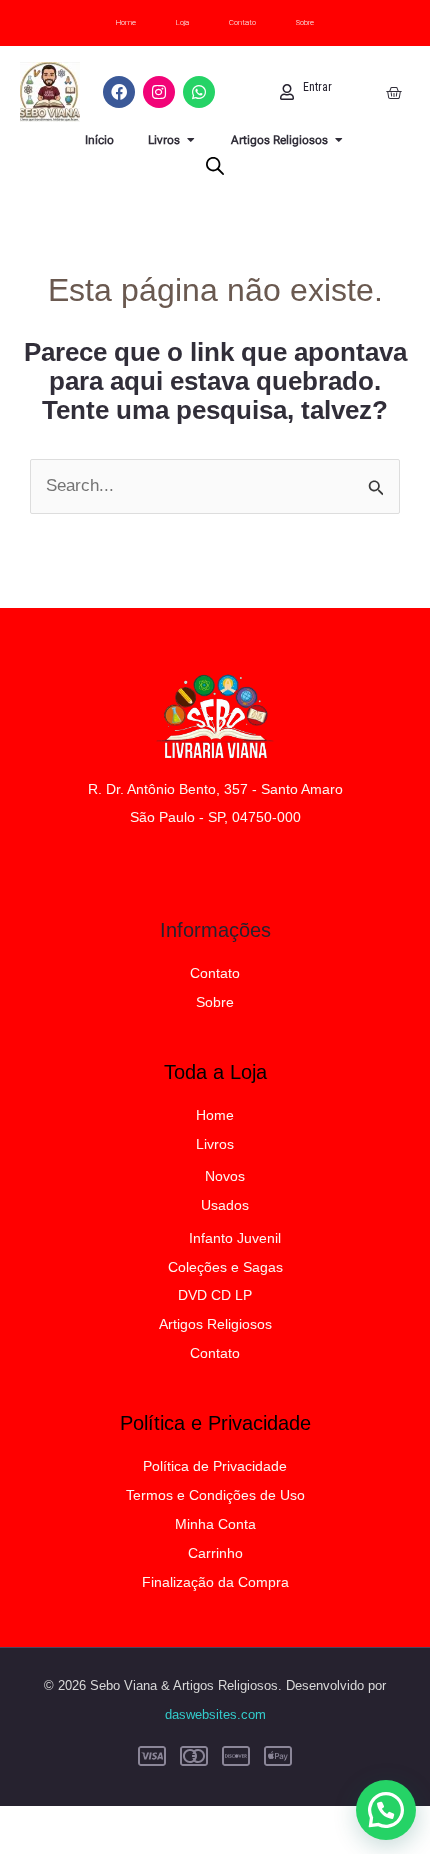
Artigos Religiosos (215, 1324)
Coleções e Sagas (225, 1267)
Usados (225, 1205)
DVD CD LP (215, 1295)
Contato (242, 22)
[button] (386, 1810)
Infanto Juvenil (235, 1238)
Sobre (305, 22)
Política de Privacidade (215, 1466)
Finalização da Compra (215, 1582)
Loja (182, 22)
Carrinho (215, 1553)
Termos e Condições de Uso (215, 1495)
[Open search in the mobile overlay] (215, 166)
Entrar (317, 87)
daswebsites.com (215, 1714)
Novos (225, 1176)
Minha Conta (215, 1524)
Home (126, 22)
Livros (215, 1144)
